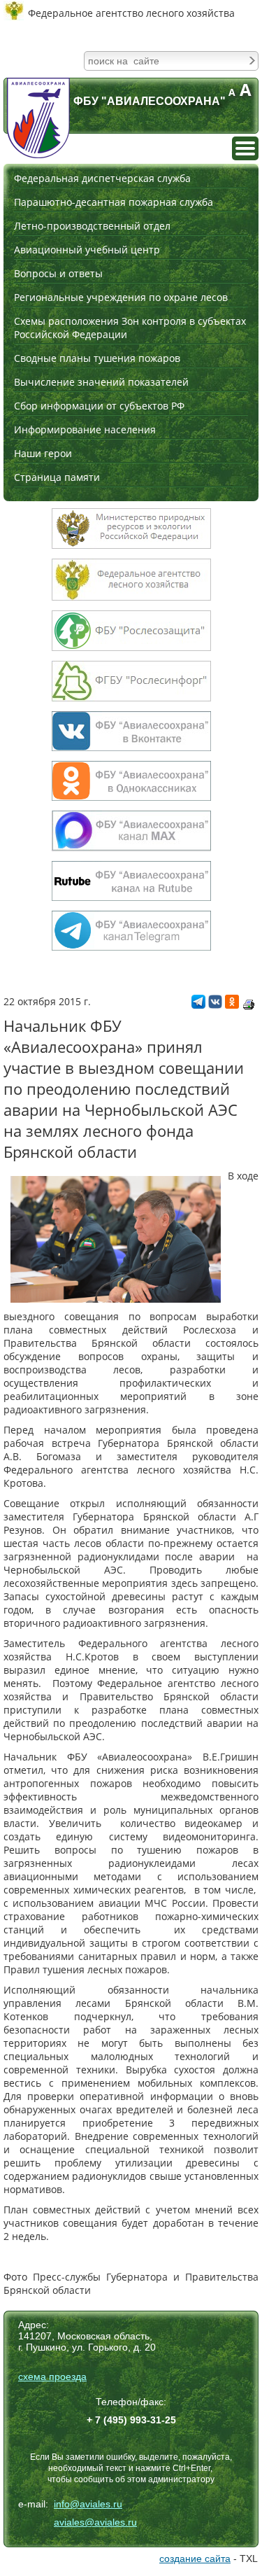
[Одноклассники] (232, 1005)
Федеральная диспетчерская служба (102, 178)
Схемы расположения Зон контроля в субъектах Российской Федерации (130, 328)
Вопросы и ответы (58, 273)
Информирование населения (85, 429)
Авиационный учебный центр (87, 250)
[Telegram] (198, 1005)
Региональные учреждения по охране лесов (121, 297)
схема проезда (52, 2376)
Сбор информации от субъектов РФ (99, 406)
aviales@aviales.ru (95, 2522)
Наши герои (43, 453)
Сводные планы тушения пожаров (97, 358)
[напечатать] (249, 1004)
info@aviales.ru (88, 2504)
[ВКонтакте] (215, 1005)
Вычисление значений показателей (101, 382)
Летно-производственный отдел (92, 226)
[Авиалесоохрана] (38, 118)
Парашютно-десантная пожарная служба (114, 202)
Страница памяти (57, 477)
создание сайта (195, 2558)
